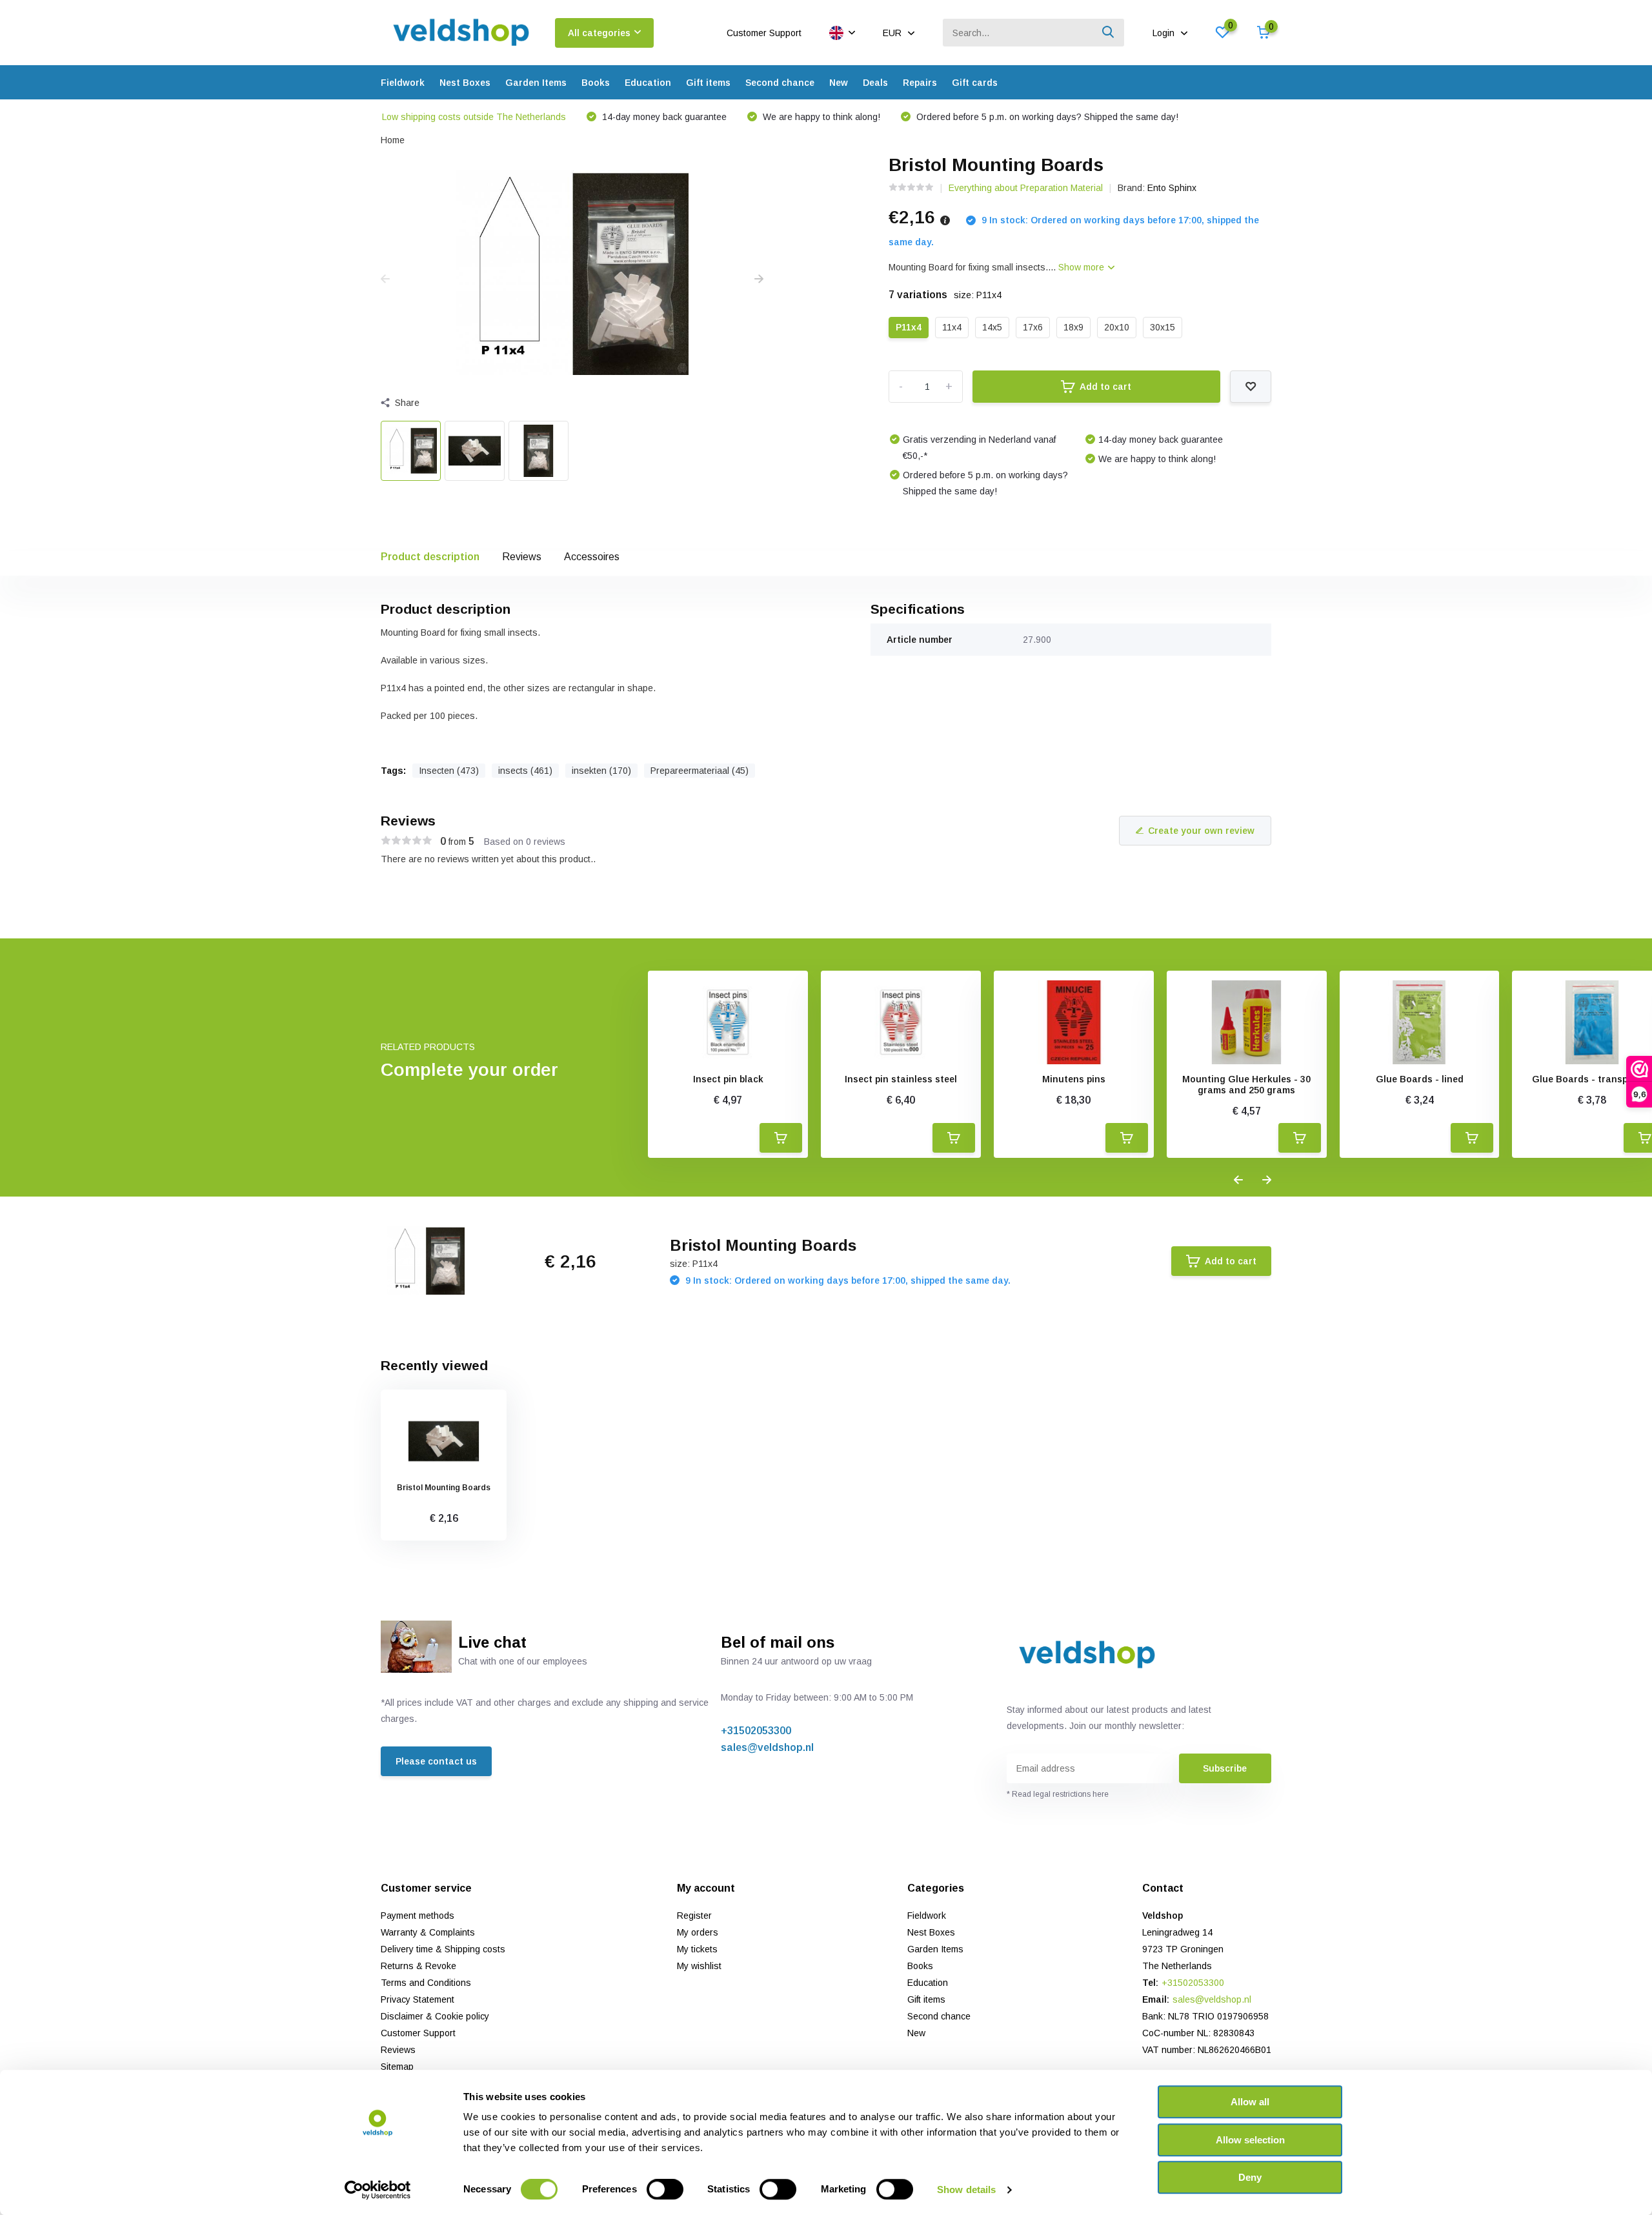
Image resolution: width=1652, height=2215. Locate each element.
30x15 (1163, 327)
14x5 (992, 327)
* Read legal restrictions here (1058, 1794)
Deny (1250, 2177)
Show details (966, 2190)
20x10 (1117, 327)
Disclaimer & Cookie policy (435, 2016)
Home (393, 140)
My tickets (697, 1949)
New (839, 83)
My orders (698, 1932)
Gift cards (975, 83)
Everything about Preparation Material (1026, 188)
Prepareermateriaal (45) (700, 771)
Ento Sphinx (1172, 188)
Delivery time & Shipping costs (443, 1949)
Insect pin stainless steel (901, 1079)
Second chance (780, 83)
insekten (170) (601, 771)
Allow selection (1250, 2140)
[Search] (1109, 33)
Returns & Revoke (418, 1966)
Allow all (1250, 2102)
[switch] (665, 2189)
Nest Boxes (465, 83)
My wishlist (699, 1966)
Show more (1083, 267)
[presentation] (385, 279)
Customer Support (764, 33)
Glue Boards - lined (1420, 1079)
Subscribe (1225, 1768)
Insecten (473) (449, 771)
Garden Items (536, 83)
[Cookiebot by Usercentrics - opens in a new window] (378, 2190)
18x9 (1073, 327)
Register (694, 1916)
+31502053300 (756, 1731)
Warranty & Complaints (428, 1932)
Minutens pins (1074, 1079)
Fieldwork (403, 83)
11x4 (952, 327)
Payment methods (418, 1916)
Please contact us (436, 1761)
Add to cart (1105, 387)
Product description (430, 557)
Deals (875, 83)
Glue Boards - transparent (1592, 1079)
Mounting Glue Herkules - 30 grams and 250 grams (1246, 1085)
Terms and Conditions (426, 1983)
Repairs (920, 83)
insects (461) (525, 771)
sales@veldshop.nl (767, 1747)
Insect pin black (728, 1079)
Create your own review (1201, 831)
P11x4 (909, 327)
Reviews (522, 557)
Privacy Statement (418, 1999)
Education (648, 83)
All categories (599, 33)
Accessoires (592, 557)
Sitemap (397, 2067)
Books (596, 83)
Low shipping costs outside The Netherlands (474, 117)
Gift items (708, 83)
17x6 (1033, 327)
